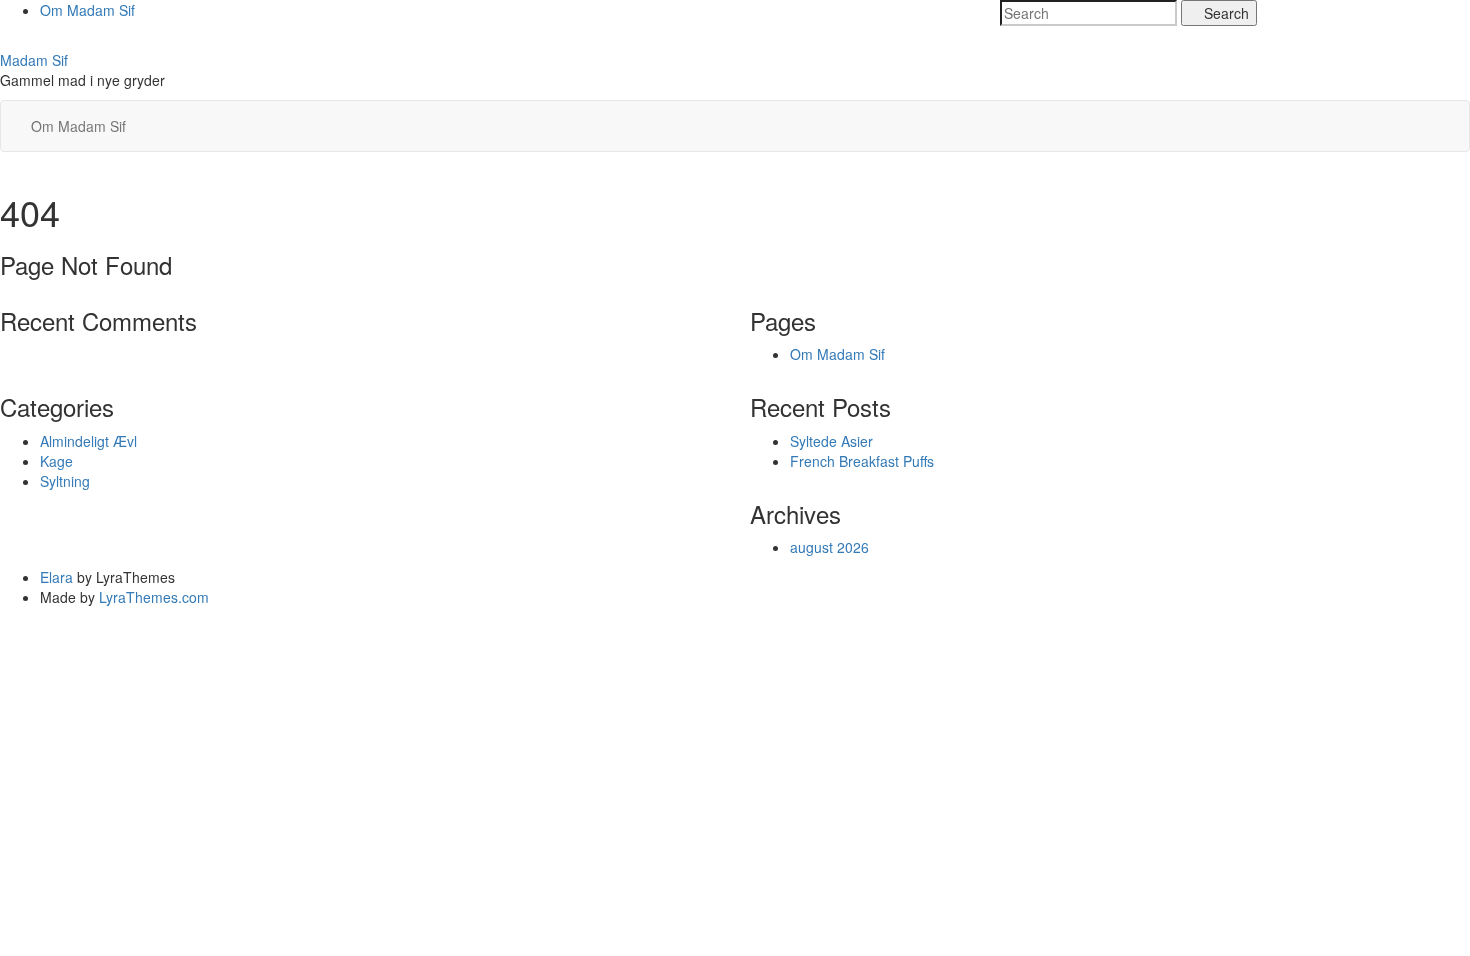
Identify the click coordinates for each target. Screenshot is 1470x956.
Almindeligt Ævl (88, 441)
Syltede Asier (831, 441)
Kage (56, 461)
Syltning (65, 481)
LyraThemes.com (154, 597)
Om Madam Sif (87, 10)
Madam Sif (34, 60)
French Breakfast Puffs (862, 461)
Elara (56, 577)
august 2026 (829, 547)
